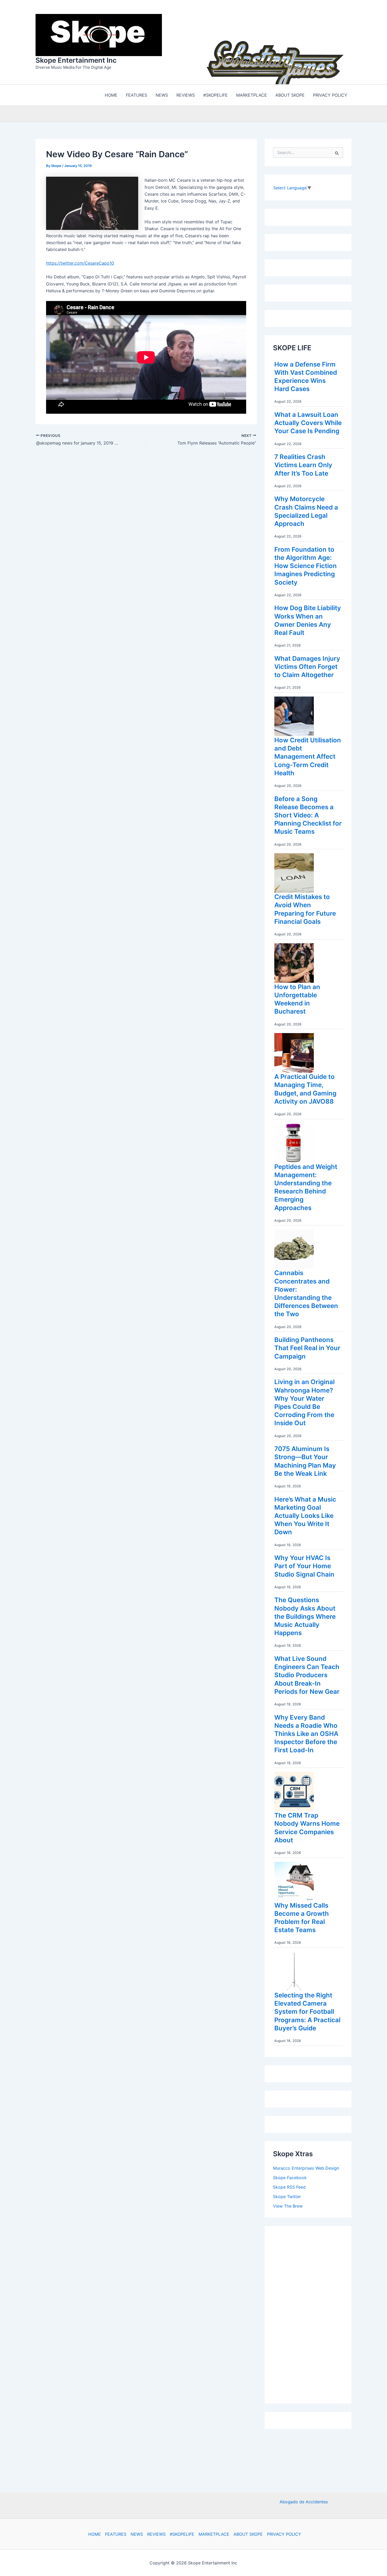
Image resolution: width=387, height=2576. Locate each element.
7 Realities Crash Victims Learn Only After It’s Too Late (303, 464)
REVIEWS (156, 2534)
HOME (95, 2534)
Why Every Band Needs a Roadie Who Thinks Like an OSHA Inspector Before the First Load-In (306, 1733)
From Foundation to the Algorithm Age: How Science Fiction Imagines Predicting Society (306, 565)
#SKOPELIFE (182, 2534)
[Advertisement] (312, 2312)
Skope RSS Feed (289, 2186)
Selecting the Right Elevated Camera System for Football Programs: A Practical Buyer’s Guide (307, 2010)
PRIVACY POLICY (284, 2534)
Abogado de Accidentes (304, 2502)
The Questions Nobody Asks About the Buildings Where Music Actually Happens (305, 1615)
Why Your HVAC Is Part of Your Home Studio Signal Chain (304, 1565)
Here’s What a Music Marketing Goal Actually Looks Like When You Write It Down (305, 1514)
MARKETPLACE (214, 2534)
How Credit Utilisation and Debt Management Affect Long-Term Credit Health (308, 755)
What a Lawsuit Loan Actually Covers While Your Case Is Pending (308, 421)
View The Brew (288, 2205)
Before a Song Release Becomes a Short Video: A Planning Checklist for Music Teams (308, 814)
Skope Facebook (290, 2176)
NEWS (137, 2534)
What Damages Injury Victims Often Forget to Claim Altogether (307, 665)
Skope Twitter (287, 2195)
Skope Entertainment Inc (76, 59)
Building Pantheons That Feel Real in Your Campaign (307, 1347)
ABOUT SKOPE (248, 2534)
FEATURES (116, 2534)
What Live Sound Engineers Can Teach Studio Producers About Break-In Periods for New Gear (307, 1674)
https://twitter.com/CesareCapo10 (80, 262)
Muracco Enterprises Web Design (306, 2167)
